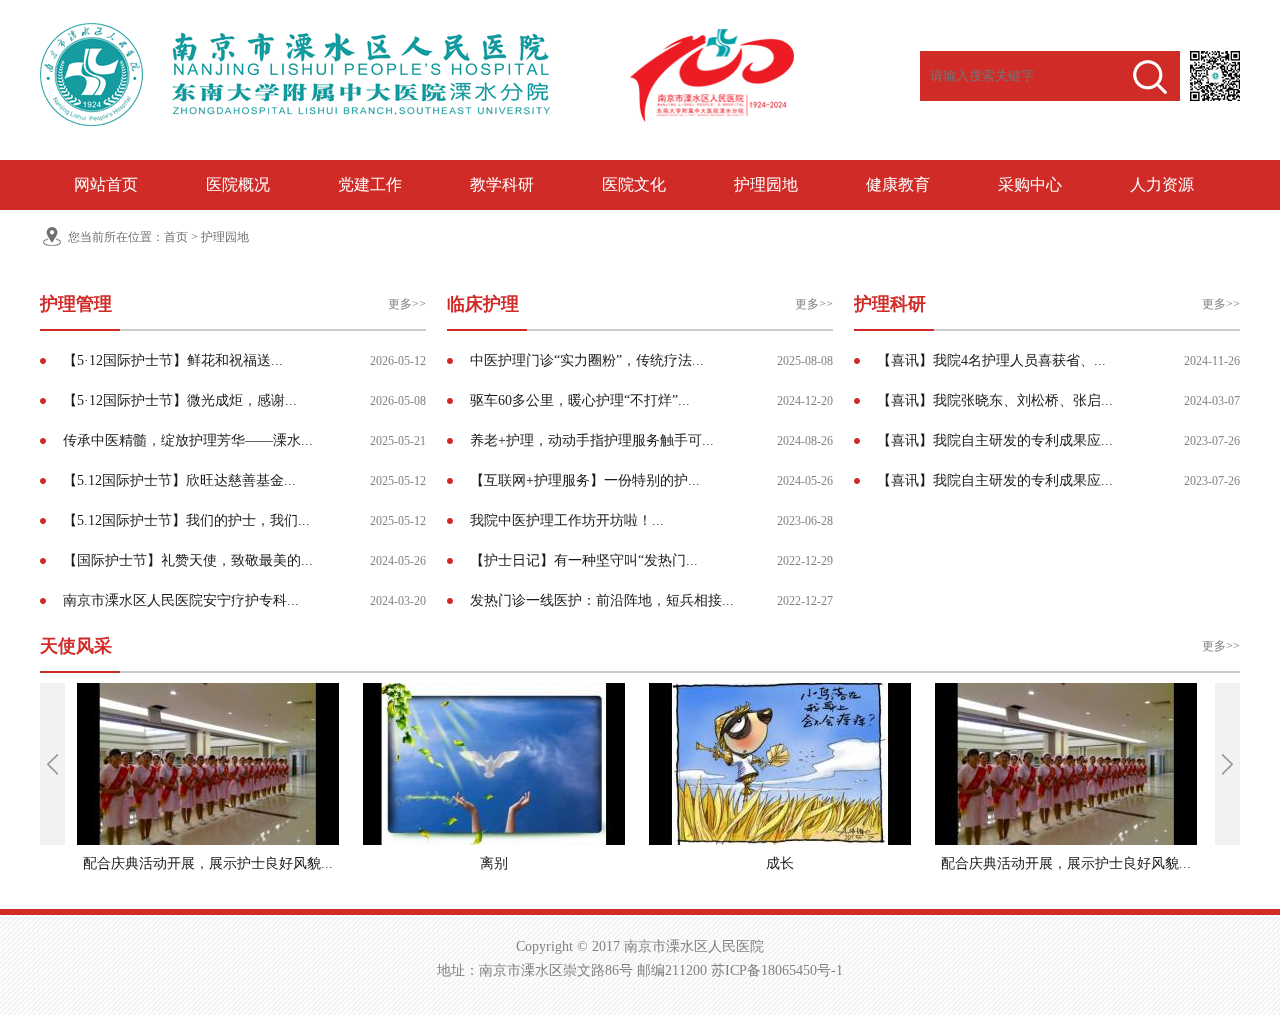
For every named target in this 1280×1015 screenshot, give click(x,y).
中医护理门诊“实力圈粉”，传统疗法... (587, 360)
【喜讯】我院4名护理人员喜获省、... (991, 360)
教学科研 (502, 184)
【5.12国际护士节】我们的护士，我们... (186, 520)
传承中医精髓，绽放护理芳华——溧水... (188, 440)
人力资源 (1162, 184)
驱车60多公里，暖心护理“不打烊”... (580, 400)
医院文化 (634, 184)
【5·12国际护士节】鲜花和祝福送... (173, 360)
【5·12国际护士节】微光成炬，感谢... (180, 400)
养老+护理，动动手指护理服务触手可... (592, 440)
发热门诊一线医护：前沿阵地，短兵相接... (602, 600)
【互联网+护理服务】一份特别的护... (585, 480)
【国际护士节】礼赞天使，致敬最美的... (188, 560)
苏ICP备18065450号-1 (777, 970)
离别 (494, 863)
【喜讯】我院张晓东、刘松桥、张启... (995, 400)
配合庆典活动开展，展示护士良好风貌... (208, 863)
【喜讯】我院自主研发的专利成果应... (995, 440)
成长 (780, 863)
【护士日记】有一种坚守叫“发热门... (584, 560)
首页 (176, 237)
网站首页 (106, 184)
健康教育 (898, 184)
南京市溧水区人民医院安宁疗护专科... (181, 600)
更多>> (407, 304)
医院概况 (238, 184)
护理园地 (766, 184)
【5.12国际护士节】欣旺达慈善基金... (179, 480)
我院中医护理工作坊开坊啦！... (567, 520)
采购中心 (1030, 184)
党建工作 (370, 184)
